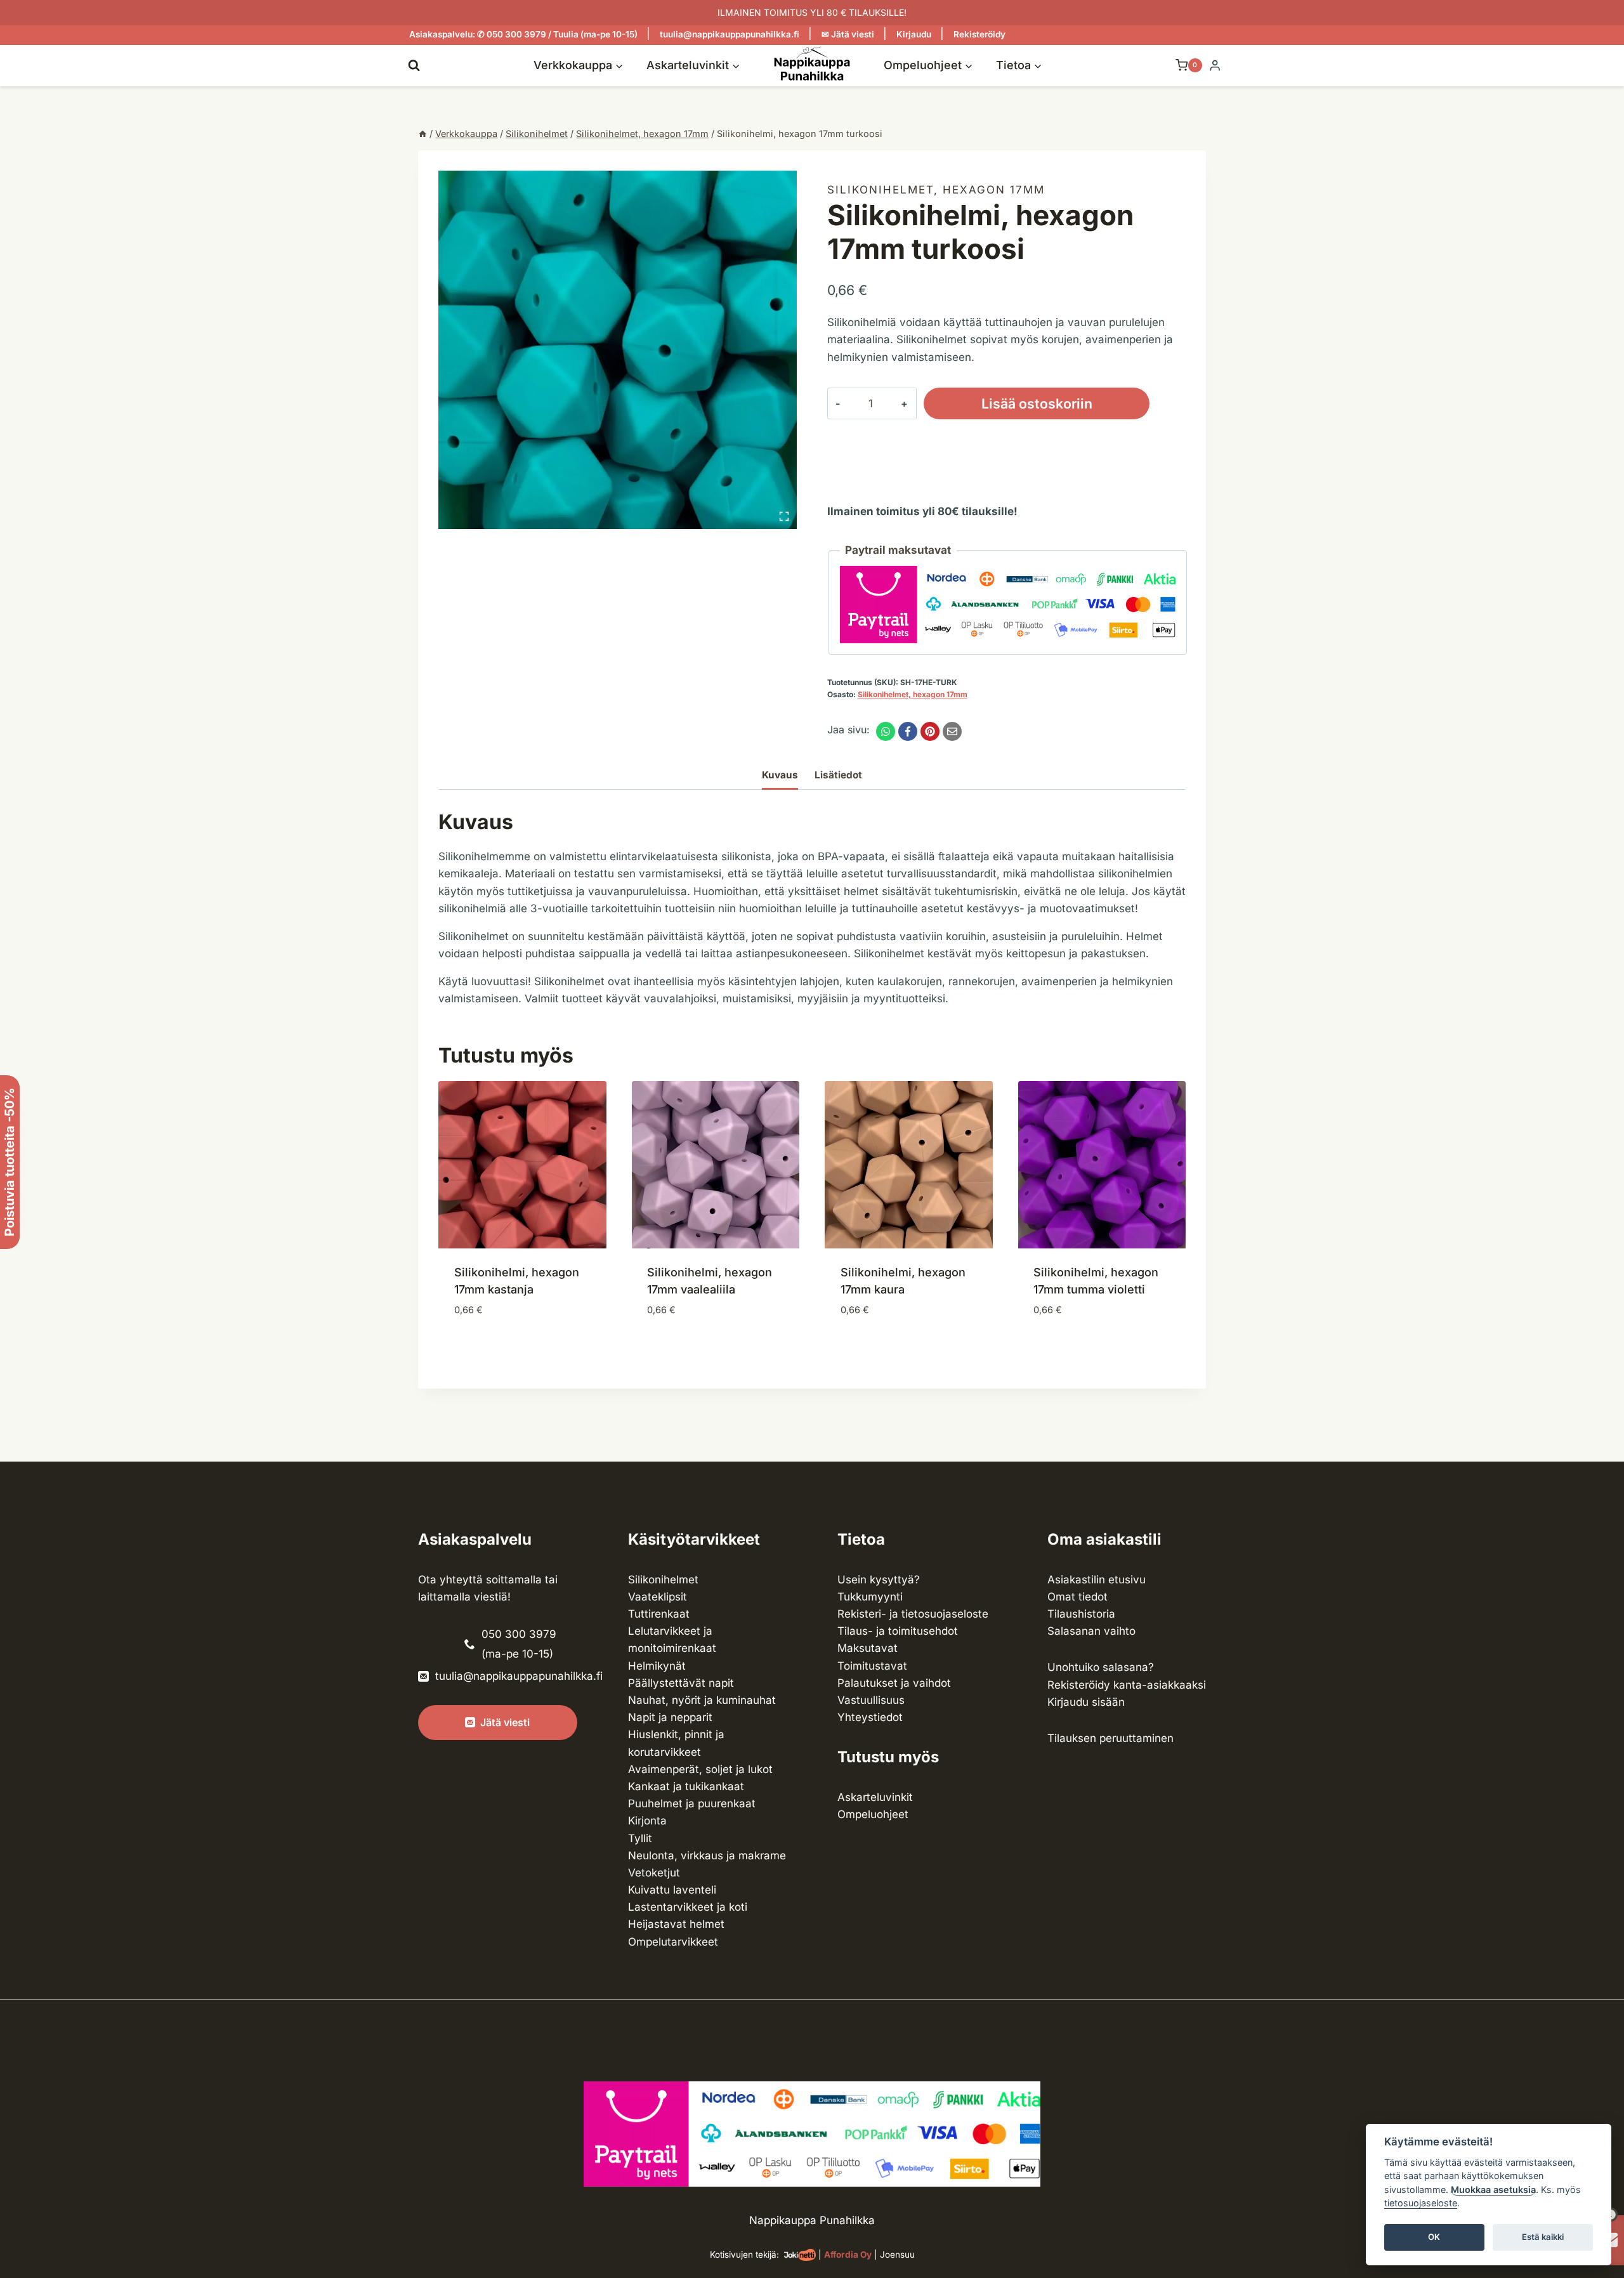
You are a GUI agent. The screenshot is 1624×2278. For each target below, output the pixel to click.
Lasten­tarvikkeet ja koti (688, 1907)
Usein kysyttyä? (879, 1580)
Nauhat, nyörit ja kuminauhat (702, 1700)
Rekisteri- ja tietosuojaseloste (913, 1614)
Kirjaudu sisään (1086, 1702)
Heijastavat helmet (676, 1924)
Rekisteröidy (979, 34)
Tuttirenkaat (659, 1614)
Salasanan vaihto (1091, 1631)
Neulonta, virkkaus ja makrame (707, 1856)
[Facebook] (908, 731)
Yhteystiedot (870, 1717)
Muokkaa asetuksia (1493, 2190)
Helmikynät (657, 1666)
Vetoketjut (654, 1873)
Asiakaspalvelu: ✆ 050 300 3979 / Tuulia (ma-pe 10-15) (523, 34)
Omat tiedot (1077, 1597)
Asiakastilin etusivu (1097, 1580)
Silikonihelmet (663, 1580)
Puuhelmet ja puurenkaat (692, 1803)
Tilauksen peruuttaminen (1110, 1738)
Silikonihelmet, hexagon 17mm (936, 190)
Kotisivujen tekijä (743, 2255)
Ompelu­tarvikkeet (673, 1942)
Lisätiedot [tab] (838, 775)
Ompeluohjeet (873, 1814)
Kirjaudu (914, 34)
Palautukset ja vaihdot (894, 1683)
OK (1434, 2237)
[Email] (952, 731)
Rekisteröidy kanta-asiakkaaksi (1127, 1685)
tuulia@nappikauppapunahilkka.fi (730, 34)
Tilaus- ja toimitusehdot (898, 1631)
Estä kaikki (1543, 2237)
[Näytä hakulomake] (414, 65)
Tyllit (640, 1838)
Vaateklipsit (658, 1597)
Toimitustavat (872, 1666)
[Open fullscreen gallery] (784, 516)
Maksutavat (868, 1648)
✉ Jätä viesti (848, 34)
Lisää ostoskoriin (1037, 403)
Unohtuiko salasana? (1101, 1667)
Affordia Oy (848, 2255)
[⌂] (422, 134)
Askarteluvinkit (875, 1797)
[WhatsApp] (886, 731)
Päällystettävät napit (681, 1683)
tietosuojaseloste (1421, 2203)
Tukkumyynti (870, 1597)
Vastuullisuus (871, 1700)
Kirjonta (647, 1821)
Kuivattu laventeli (672, 1890)
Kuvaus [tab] (780, 775)
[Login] (1215, 66)
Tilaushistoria (1081, 1614)
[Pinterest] (930, 731)
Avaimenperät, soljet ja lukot (700, 1769)
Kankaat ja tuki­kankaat (686, 1786)
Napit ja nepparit (670, 1717)
